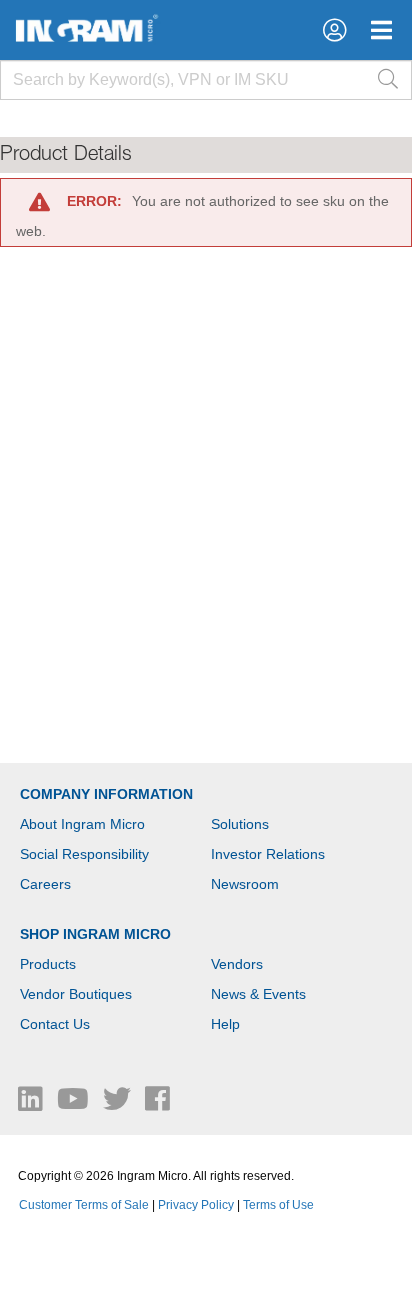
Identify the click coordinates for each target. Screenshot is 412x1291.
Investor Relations (268, 854)
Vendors (237, 964)
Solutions (240, 824)
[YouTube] (75, 1104)
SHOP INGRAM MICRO (95, 934)
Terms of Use (278, 1205)
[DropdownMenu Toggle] (381, 30)
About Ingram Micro (82, 824)
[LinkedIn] (32, 1104)
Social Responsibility (84, 854)
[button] (334, 30)
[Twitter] (119, 1104)
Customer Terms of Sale (84, 1205)
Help (225, 1024)
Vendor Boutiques (76, 994)
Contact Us (55, 1024)
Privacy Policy (196, 1205)
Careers (45, 884)
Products (48, 964)
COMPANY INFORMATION (106, 794)
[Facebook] (157, 1104)
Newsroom (245, 884)
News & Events (258, 994)
